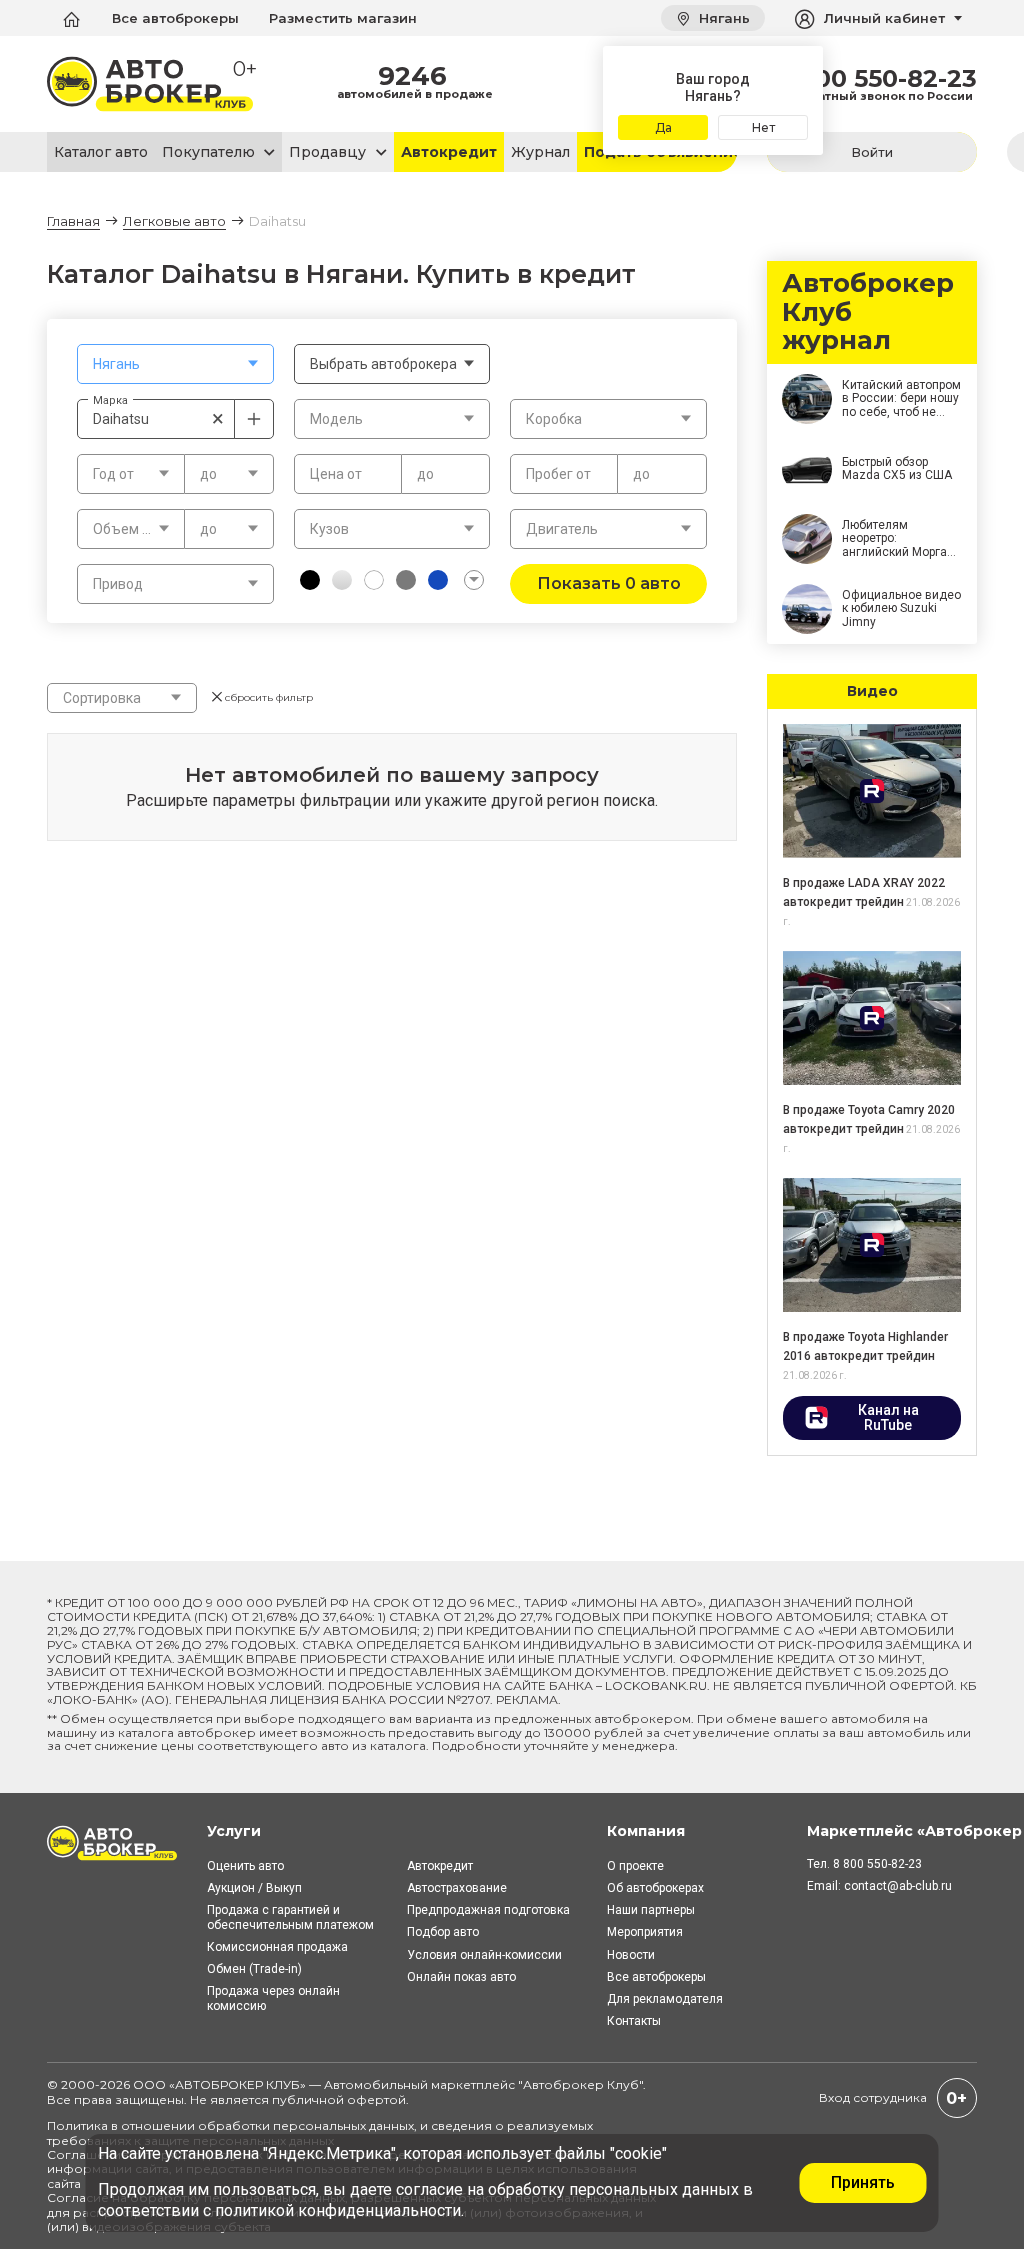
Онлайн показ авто (461, 1977)
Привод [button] (118, 584)
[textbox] (175, 364)
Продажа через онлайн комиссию (273, 1998)
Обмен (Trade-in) (254, 1969)
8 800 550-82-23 (876, 78)
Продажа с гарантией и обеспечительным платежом (290, 1917)
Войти (872, 152)
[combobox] (175, 364)
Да (663, 127)
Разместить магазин (343, 18)
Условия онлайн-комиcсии (484, 1955)
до (425, 474)
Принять (863, 2182)
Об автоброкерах (655, 1888)
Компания (646, 1831)
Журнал (540, 152)
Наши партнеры (651, 1910)
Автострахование (457, 1888)
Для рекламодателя (665, 1999)
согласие (429, 2189)
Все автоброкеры (175, 18)
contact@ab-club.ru (898, 1886)
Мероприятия (645, 1932)
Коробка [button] (554, 419)
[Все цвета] (474, 580)
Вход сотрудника (873, 2097)
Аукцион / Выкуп (254, 1888)
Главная (73, 221)
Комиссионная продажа (277, 1947)
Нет (763, 127)
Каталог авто (101, 152)
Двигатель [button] (562, 529)
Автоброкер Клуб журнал (868, 312)
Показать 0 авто (609, 583)
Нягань (722, 18)
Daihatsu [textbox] (158, 418)
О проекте (635, 1866)
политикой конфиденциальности (338, 2210)
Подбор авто (443, 1932)
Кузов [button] (329, 529)
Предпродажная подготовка (488, 1910)
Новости (631, 1955)
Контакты (634, 2021)
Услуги (234, 1831)
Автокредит (449, 152)
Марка (110, 399)
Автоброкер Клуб (581, 2084)
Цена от (336, 474)
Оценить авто (245, 1866)
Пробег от (558, 474)
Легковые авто (174, 221)
